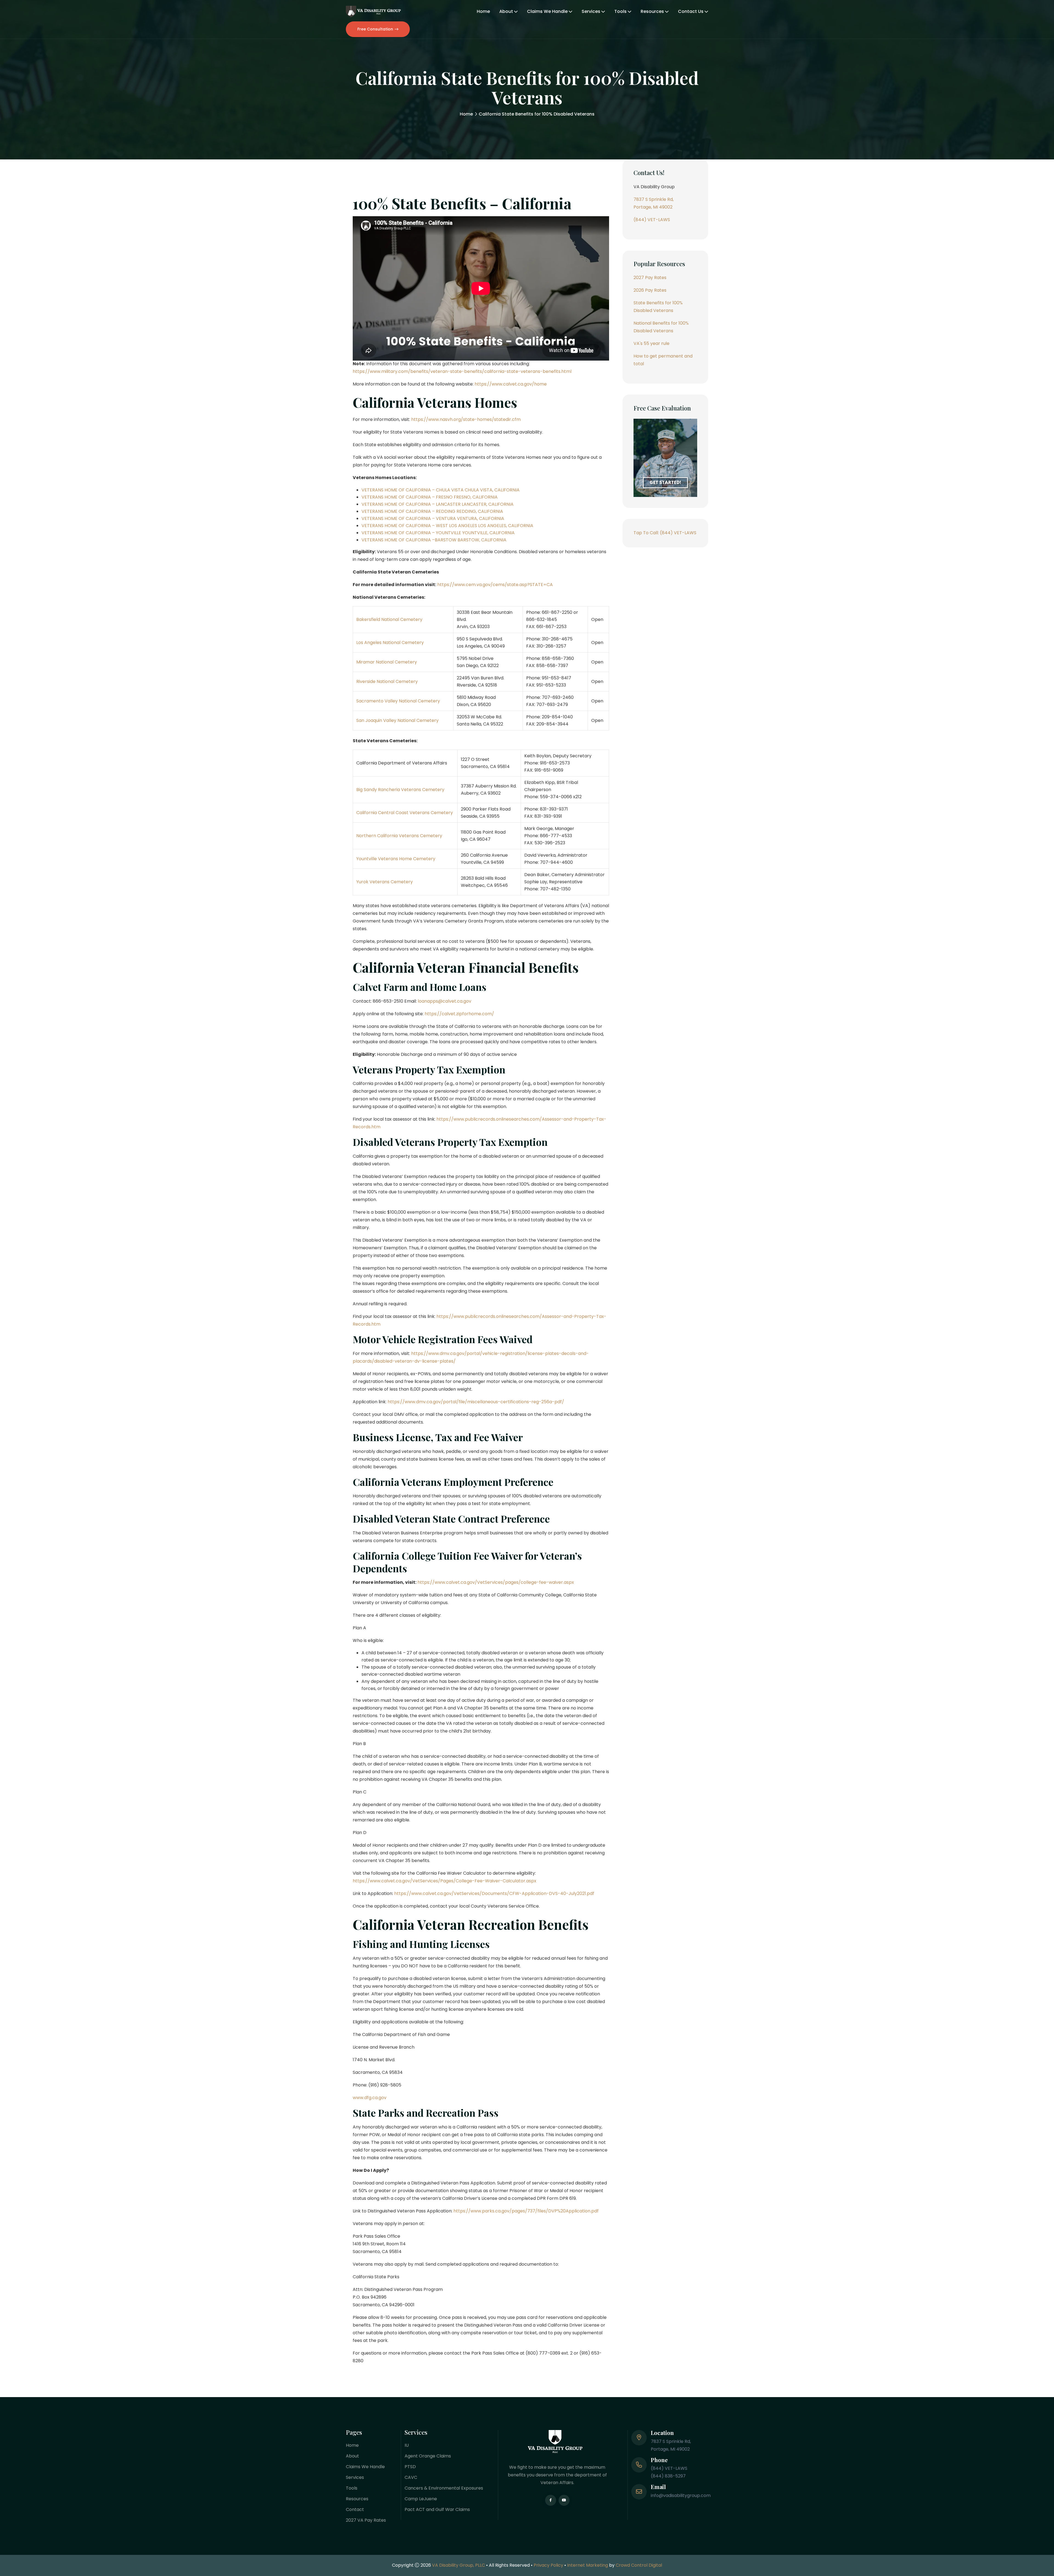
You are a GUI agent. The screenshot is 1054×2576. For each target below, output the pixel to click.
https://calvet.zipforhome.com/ (459, 1014)
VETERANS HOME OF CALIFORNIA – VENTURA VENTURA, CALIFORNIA (433, 518)
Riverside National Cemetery (387, 681)
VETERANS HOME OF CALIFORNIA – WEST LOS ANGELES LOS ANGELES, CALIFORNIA (447, 526)
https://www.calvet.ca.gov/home (511, 384)
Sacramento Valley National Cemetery (398, 701)
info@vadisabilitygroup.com (681, 2495)
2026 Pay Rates (650, 290)
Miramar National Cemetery (387, 662)
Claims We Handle (547, 11)
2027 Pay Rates (650, 278)
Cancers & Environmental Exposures (444, 2488)
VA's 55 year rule (651, 343)
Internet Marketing (588, 2565)
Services (591, 11)
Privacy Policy (548, 2565)
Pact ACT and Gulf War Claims (437, 2509)
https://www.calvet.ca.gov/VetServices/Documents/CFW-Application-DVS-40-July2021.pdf (494, 1893)
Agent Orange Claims (428, 2456)
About (506, 11)
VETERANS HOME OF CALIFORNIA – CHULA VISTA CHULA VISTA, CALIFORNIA (441, 490)
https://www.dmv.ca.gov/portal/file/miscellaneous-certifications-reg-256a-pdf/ (476, 1402)
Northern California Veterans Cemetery (399, 836)
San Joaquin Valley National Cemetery (397, 720)
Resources (652, 11)
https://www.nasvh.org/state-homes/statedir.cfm (466, 419)
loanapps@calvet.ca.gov (445, 1001)
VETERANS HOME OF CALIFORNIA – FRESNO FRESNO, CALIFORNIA (430, 497)
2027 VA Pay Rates (366, 2520)
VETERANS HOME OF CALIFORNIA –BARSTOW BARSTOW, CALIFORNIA (434, 540)
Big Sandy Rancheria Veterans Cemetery (400, 790)
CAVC (411, 2477)
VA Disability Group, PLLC (459, 2565)
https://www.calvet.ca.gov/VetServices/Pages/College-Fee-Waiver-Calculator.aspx (445, 1881)
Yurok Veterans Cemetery (385, 882)
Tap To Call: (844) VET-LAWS (665, 533)
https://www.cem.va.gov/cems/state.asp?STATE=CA (494, 585)
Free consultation (375, 29)
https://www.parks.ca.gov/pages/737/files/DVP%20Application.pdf (526, 2211)
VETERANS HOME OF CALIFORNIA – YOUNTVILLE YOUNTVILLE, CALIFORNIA (438, 533)
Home (483, 11)
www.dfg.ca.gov (370, 2098)
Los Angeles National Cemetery (390, 642)
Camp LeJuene (421, 2499)
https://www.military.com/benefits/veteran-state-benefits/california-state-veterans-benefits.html (462, 371)
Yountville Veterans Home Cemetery (396, 859)
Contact (355, 2509)
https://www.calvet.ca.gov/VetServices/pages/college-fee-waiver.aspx (496, 1582)
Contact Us (691, 11)
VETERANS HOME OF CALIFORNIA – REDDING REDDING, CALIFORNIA (432, 511)
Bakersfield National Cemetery (389, 619)
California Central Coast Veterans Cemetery (405, 813)
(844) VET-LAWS (652, 220)
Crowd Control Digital (639, 2565)
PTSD (410, 2467)
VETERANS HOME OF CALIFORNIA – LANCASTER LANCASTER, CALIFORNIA (438, 504)
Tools (620, 11)
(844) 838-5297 (668, 2476)
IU (407, 2445)
